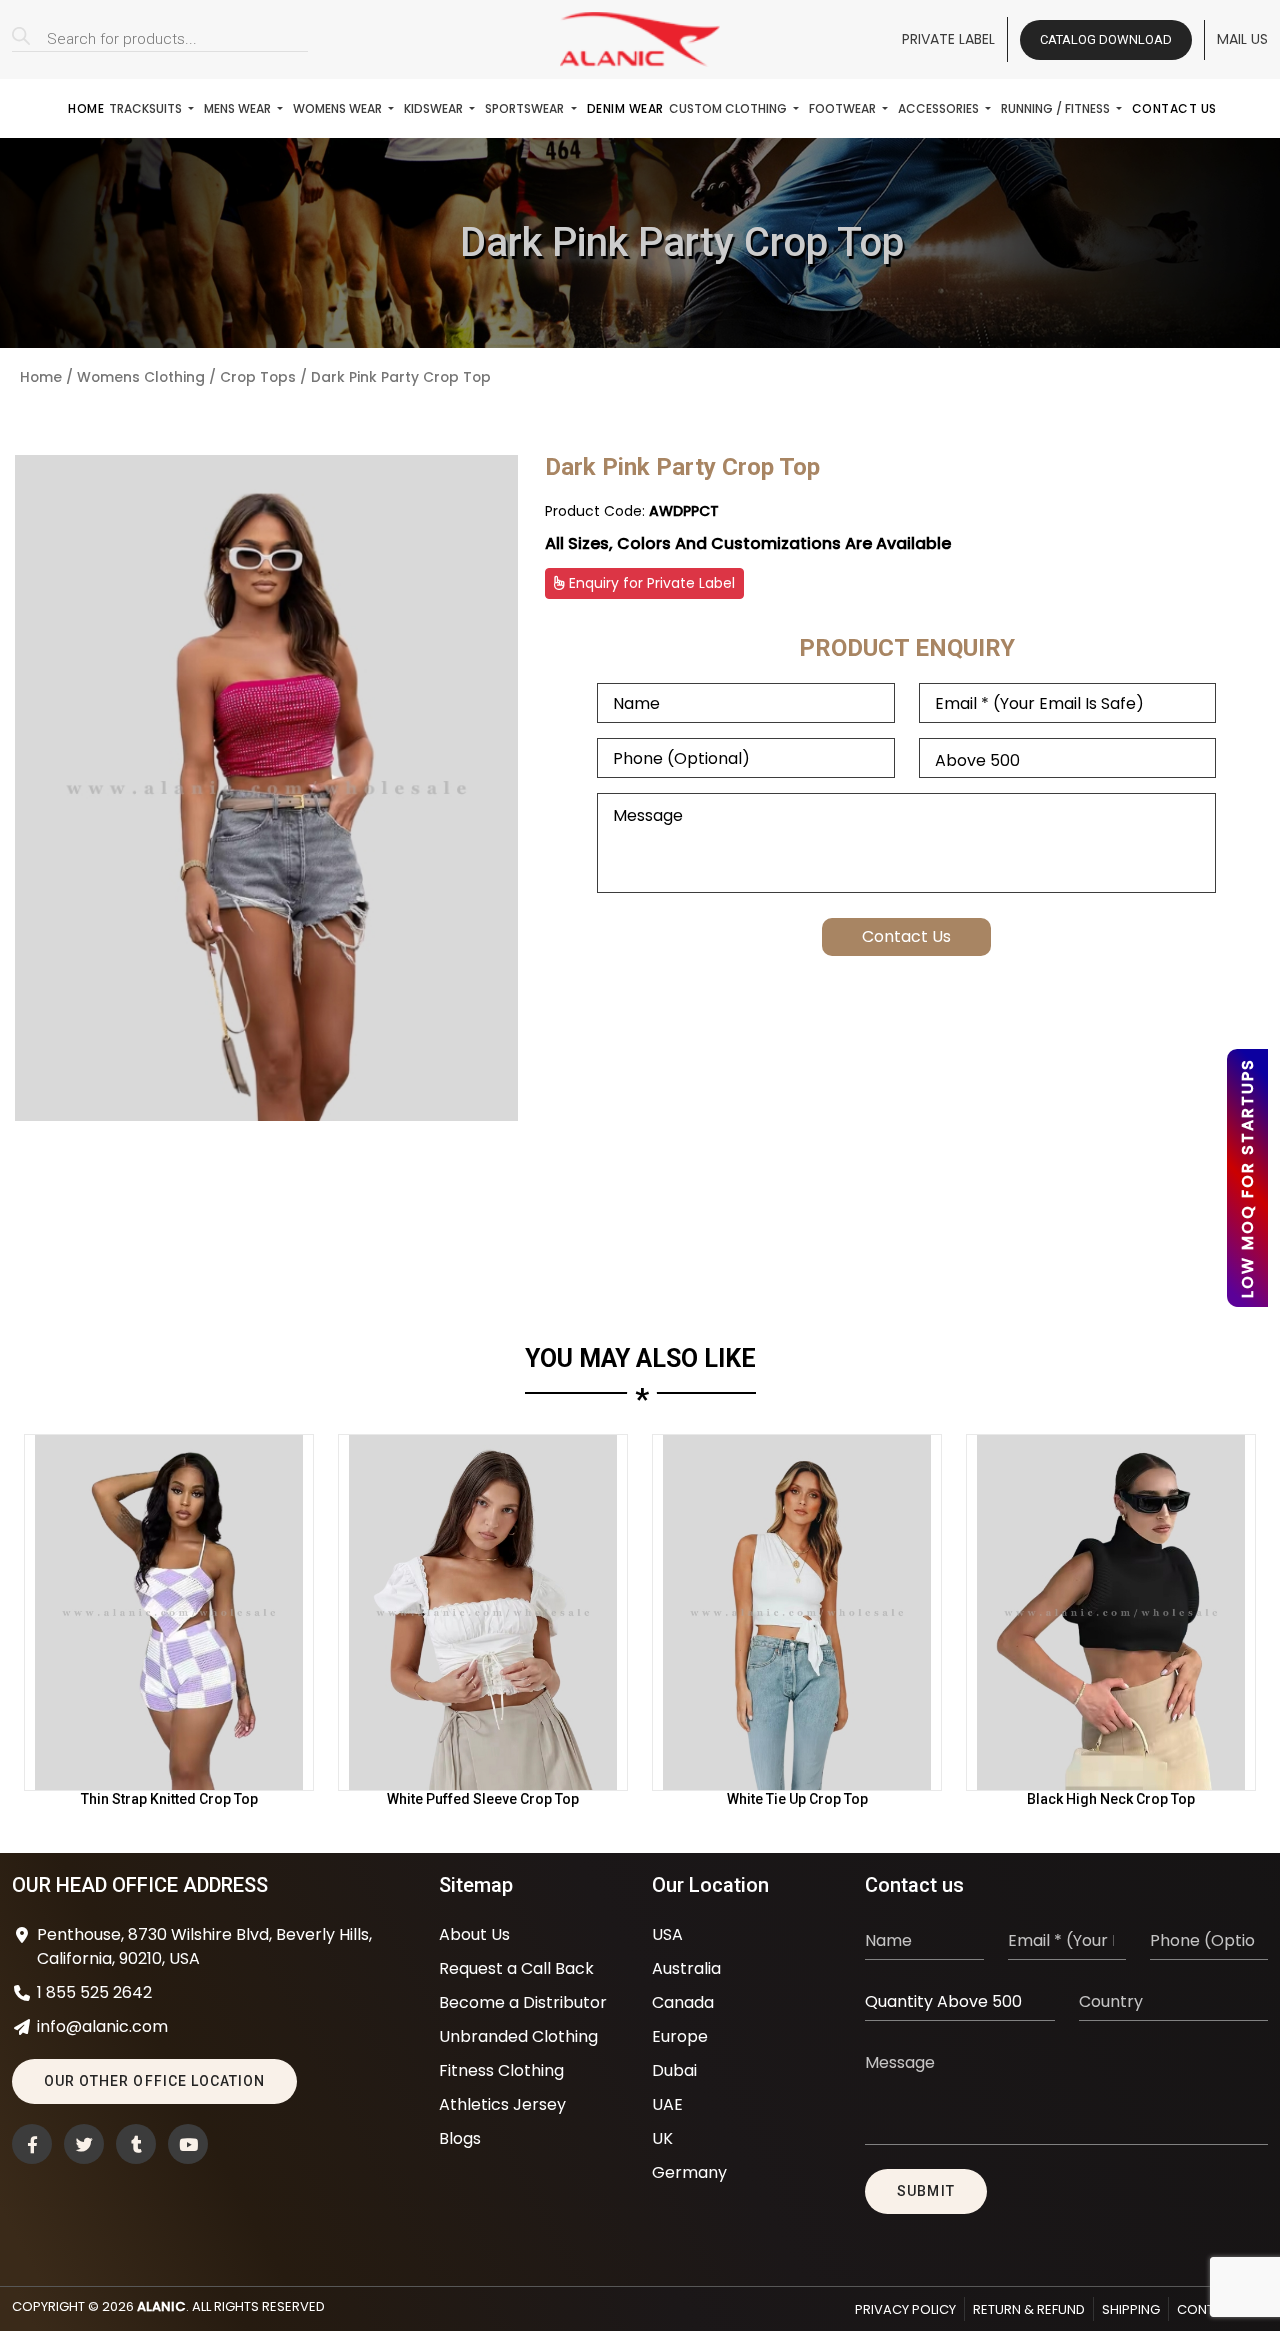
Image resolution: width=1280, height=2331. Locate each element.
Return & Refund (1029, 2309)
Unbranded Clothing (518, 2036)
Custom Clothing (729, 108)
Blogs (460, 2138)
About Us (474, 1934)
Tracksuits (147, 108)
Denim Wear (625, 108)
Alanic (161, 2306)
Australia (686, 1968)
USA (667, 1934)
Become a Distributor (523, 2002)
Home (86, 108)
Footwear (844, 108)
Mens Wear (239, 108)
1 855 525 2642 (94, 1992)
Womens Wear (339, 108)
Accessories (940, 108)
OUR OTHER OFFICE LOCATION (154, 2081)
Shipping (1131, 2309)
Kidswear (435, 108)
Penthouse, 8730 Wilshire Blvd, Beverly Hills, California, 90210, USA (204, 1946)
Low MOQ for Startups (1247, 1178)
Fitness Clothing (501, 2070)
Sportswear (526, 108)
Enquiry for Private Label (650, 583)
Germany (689, 2172)
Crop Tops (258, 377)
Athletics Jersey (502, 2104)
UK (662, 2138)
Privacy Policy (905, 2309)
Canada (683, 2002)
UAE (667, 2104)
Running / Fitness (1057, 108)
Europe (680, 2036)
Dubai (674, 2070)
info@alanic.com (102, 2026)
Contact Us (1174, 108)
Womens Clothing (141, 377)
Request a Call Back (516, 1968)
